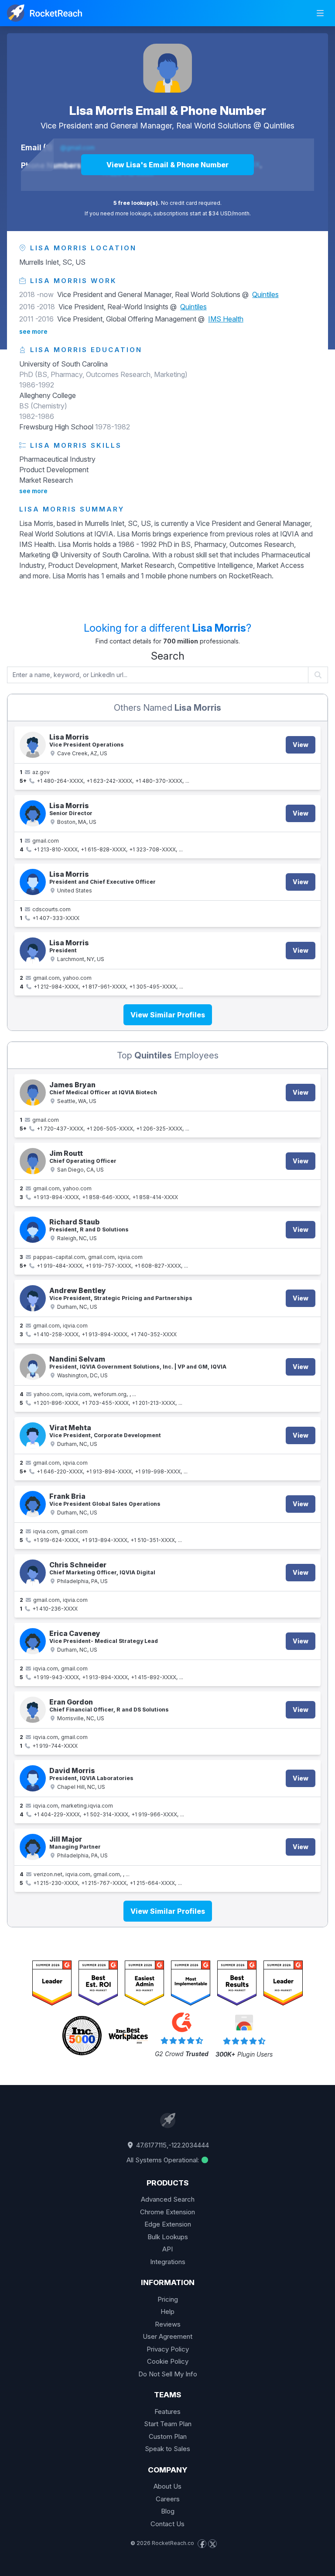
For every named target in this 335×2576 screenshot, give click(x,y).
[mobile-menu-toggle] (320, 13)
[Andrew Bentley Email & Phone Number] (33, 1298)
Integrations (168, 2262)
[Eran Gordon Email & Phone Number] (33, 1710)
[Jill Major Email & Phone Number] (33, 1847)
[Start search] (318, 675)
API (167, 2249)
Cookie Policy (168, 2361)
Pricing (168, 2299)
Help (167, 2311)
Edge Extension (168, 2224)
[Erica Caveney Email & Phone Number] (33, 1641)
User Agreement (167, 2336)
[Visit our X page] (212, 2544)
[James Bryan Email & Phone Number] (33, 1093)
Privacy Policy (168, 2349)
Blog (168, 2511)
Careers (168, 2499)
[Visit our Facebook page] (202, 2544)
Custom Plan (168, 2436)
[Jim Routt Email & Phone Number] (33, 1161)
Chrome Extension (167, 2212)
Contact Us (167, 2524)
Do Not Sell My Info (168, 2374)
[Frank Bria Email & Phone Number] (33, 1504)
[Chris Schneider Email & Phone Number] (33, 1573)
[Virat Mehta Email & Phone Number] (33, 1435)
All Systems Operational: (164, 2160)
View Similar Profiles (168, 1015)
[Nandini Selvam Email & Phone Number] (33, 1367)
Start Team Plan (168, 2424)
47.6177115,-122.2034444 (172, 2145)
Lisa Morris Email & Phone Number (168, 111)
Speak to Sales (167, 2449)
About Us (167, 2486)
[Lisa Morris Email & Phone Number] (167, 68)
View (301, 745)
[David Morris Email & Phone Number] (33, 1778)
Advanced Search (168, 2199)
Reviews (168, 2324)
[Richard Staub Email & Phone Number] (33, 1230)
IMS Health (226, 319)
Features (167, 2412)
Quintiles (279, 126)
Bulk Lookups (168, 2237)
